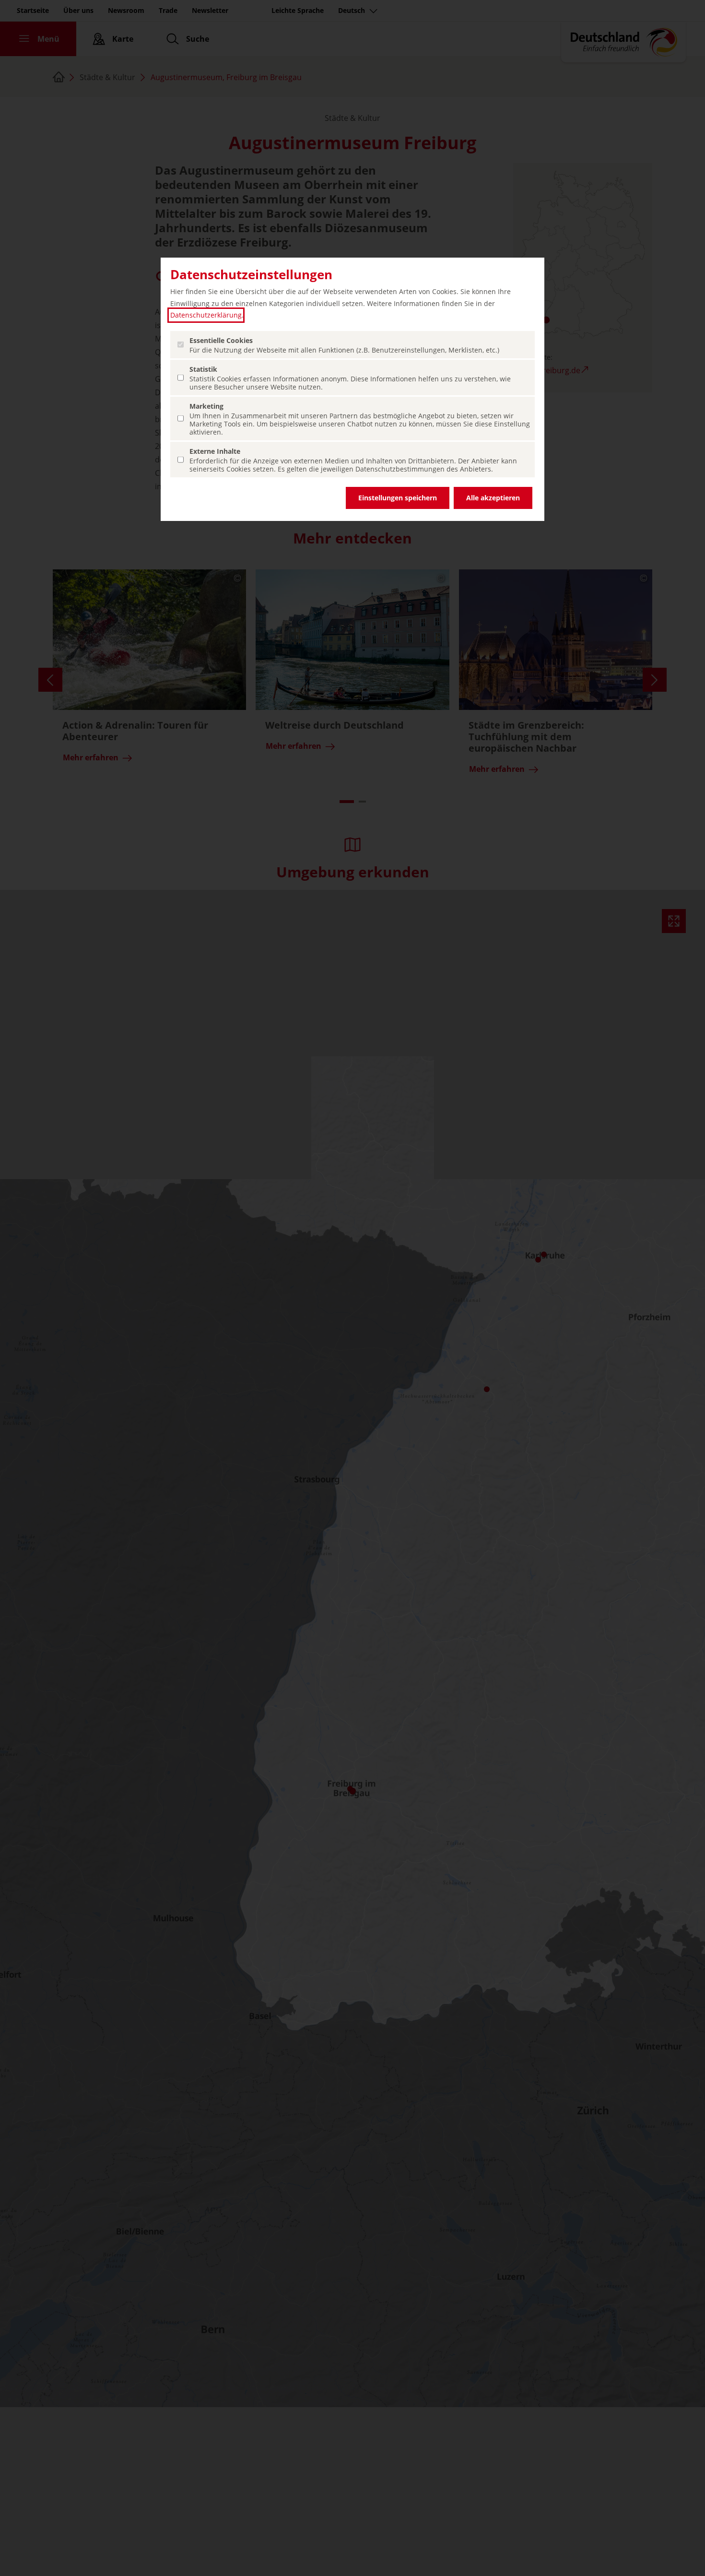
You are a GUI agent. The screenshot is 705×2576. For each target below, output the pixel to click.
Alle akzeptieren (493, 498)
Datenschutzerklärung (206, 315)
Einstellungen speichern (398, 498)
